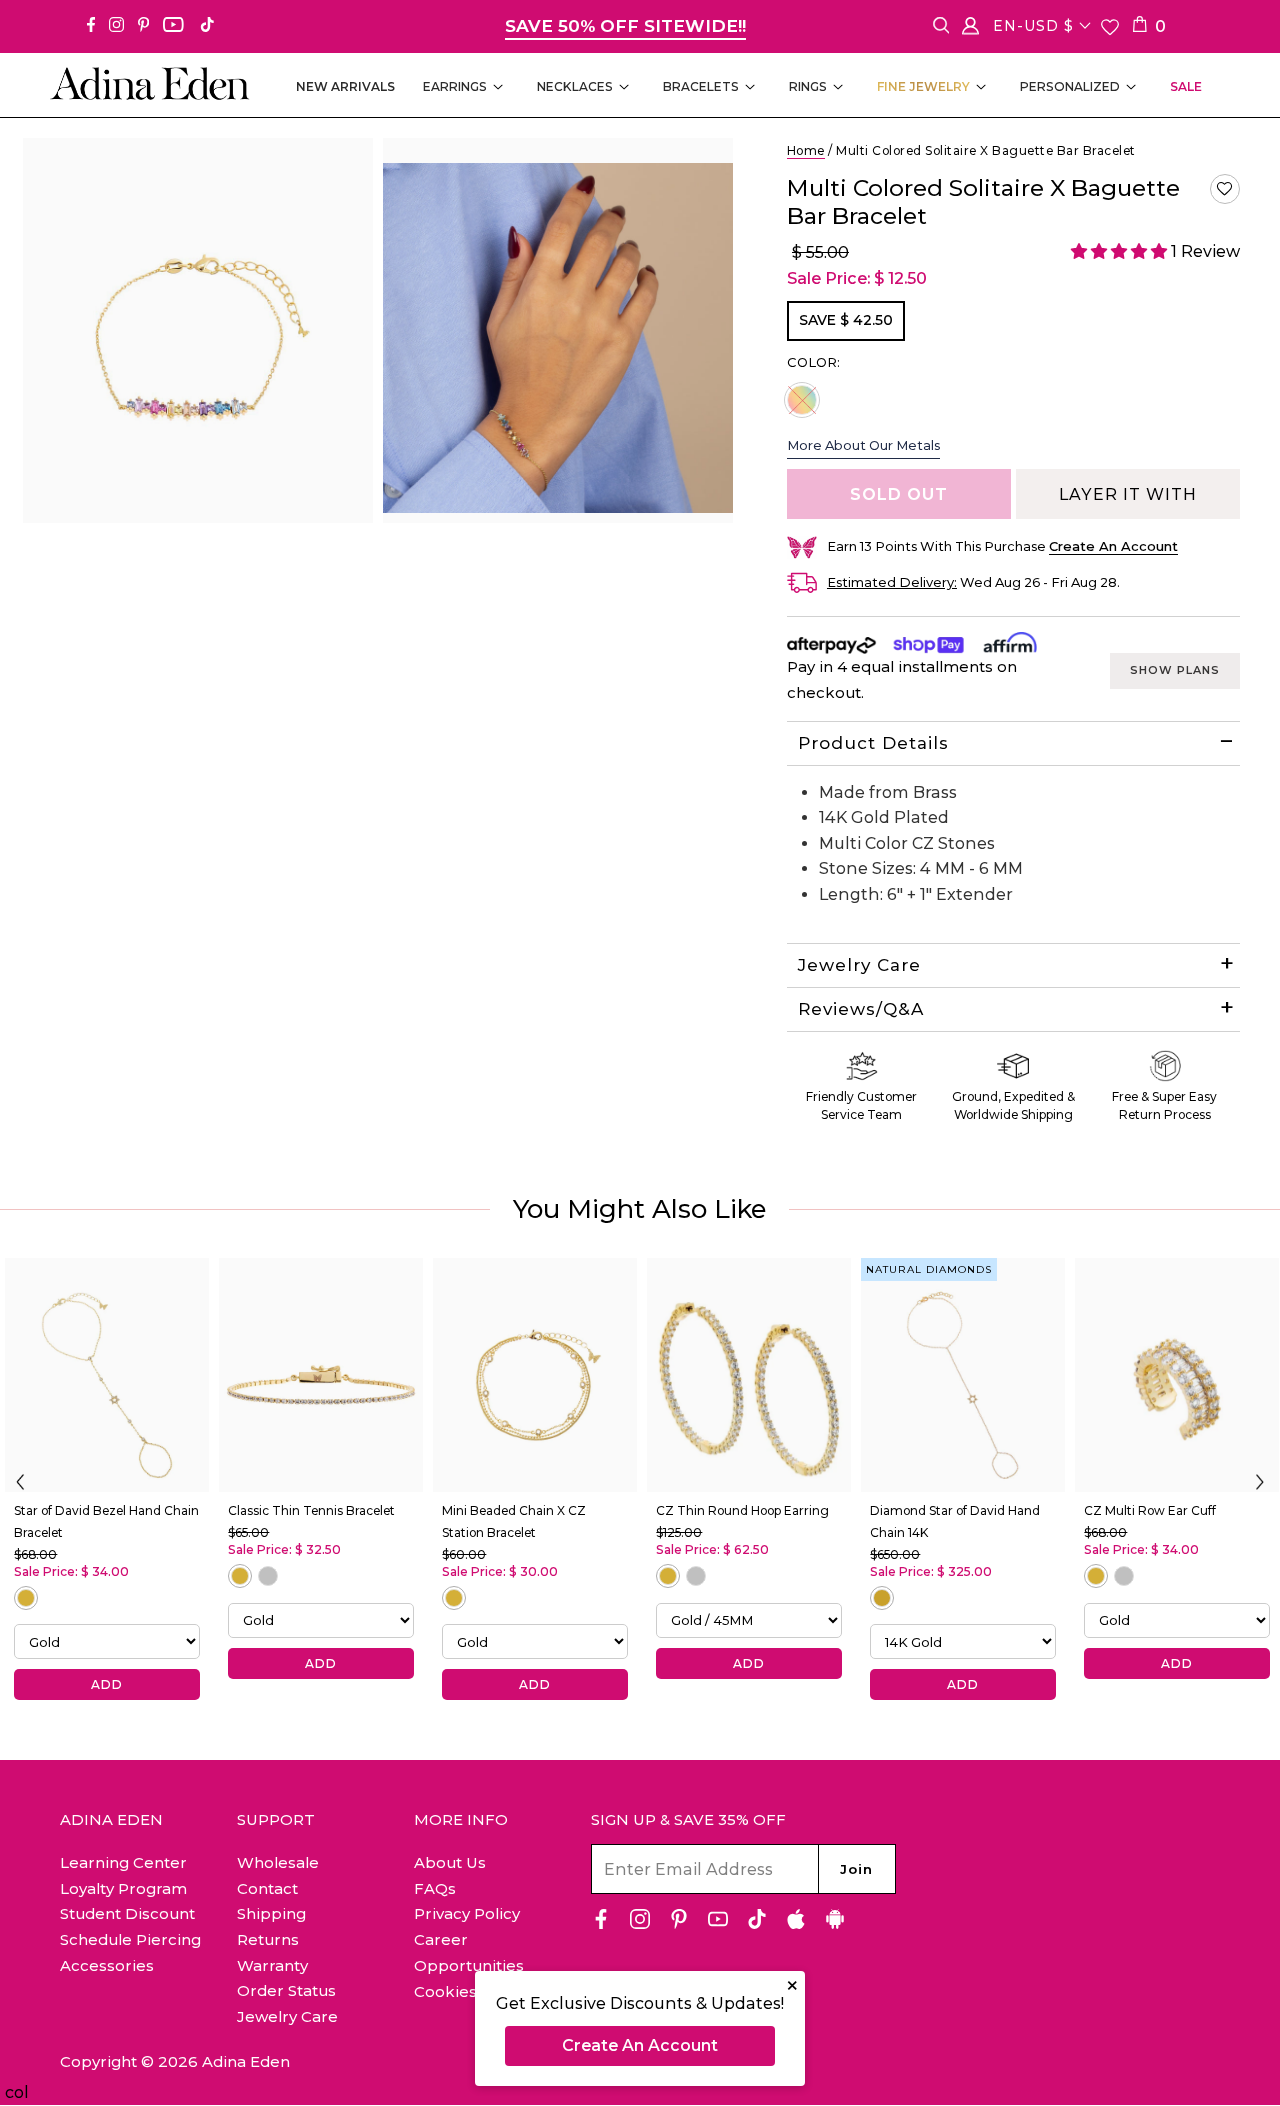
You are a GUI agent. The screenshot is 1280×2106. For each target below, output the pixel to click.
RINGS (808, 86)
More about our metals (863, 445)
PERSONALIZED (1070, 86)
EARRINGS (455, 86)
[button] (1225, 189)
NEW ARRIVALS (345, 86)
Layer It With (1128, 494)
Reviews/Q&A (861, 1009)
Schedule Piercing (130, 1939)
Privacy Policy (467, 1913)
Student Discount (127, 1913)
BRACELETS (701, 86)
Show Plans (1175, 670)
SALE (1186, 86)
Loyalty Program (123, 1888)
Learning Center (123, 1862)
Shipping (271, 1913)
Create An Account (640, 2045)
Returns (268, 1939)
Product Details (873, 743)
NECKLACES (575, 86)
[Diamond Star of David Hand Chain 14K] (963, 1375)
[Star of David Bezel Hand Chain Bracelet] (107, 1375)
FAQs (435, 1888)
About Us (450, 1862)
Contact (267, 1888)
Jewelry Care (859, 965)
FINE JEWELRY (923, 86)
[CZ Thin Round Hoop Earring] (749, 1375)
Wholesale (278, 1862)
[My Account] (970, 29)
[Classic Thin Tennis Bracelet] (321, 1375)
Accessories (107, 1965)
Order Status (286, 1990)
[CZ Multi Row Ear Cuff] (1177, 1375)
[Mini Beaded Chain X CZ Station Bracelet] (535, 1375)
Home (806, 150)
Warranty (272, 1965)
